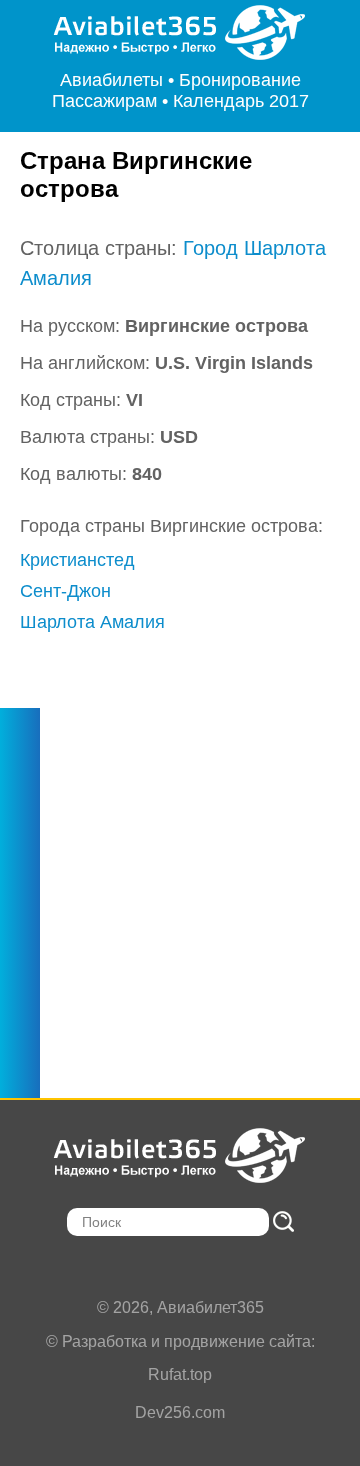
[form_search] (283, 1221)
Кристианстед (77, 560)
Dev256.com (180, 1412)
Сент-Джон (65, 591)
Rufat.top (180, 1374)
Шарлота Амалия (92, 622)
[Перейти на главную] (180, 32)
